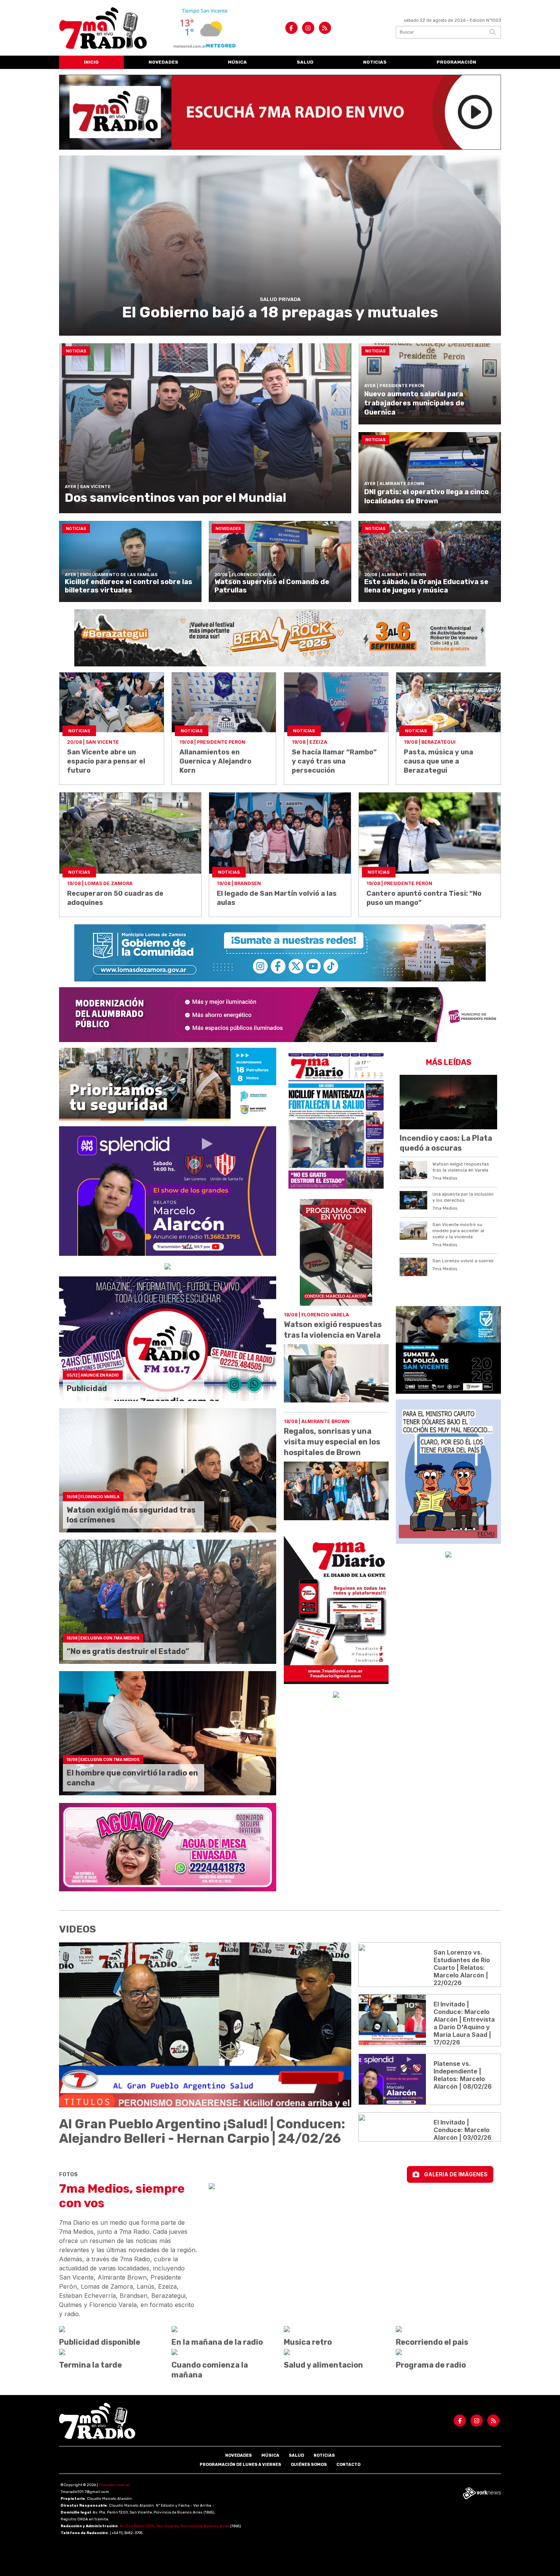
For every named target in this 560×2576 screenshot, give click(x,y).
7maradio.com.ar (114, 2485)
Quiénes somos (309, 2465)
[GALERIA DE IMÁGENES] (355, 2186)
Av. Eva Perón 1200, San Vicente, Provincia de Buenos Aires (174, 2526)
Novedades (163, 62)
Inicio (91, 62)
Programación (456, 62)
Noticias (375, 62)
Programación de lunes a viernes (240, 2465)
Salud (305, 62)
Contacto (348, 2465)
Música (237, 62)
